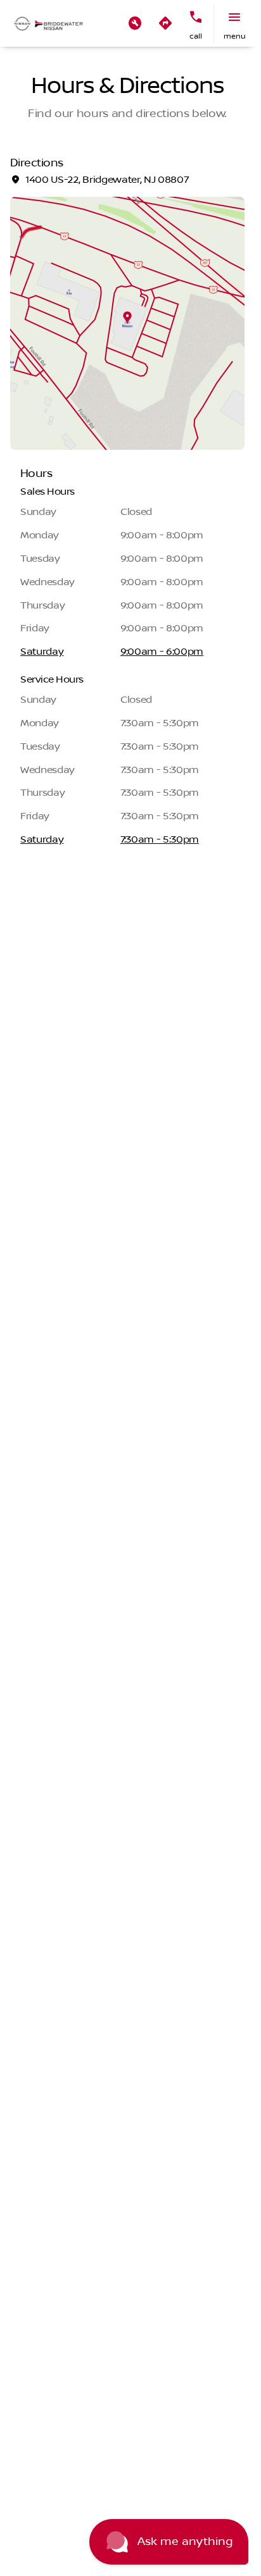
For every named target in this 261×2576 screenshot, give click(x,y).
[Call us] (196, 17)
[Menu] (234, 17)
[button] (135, 23)
